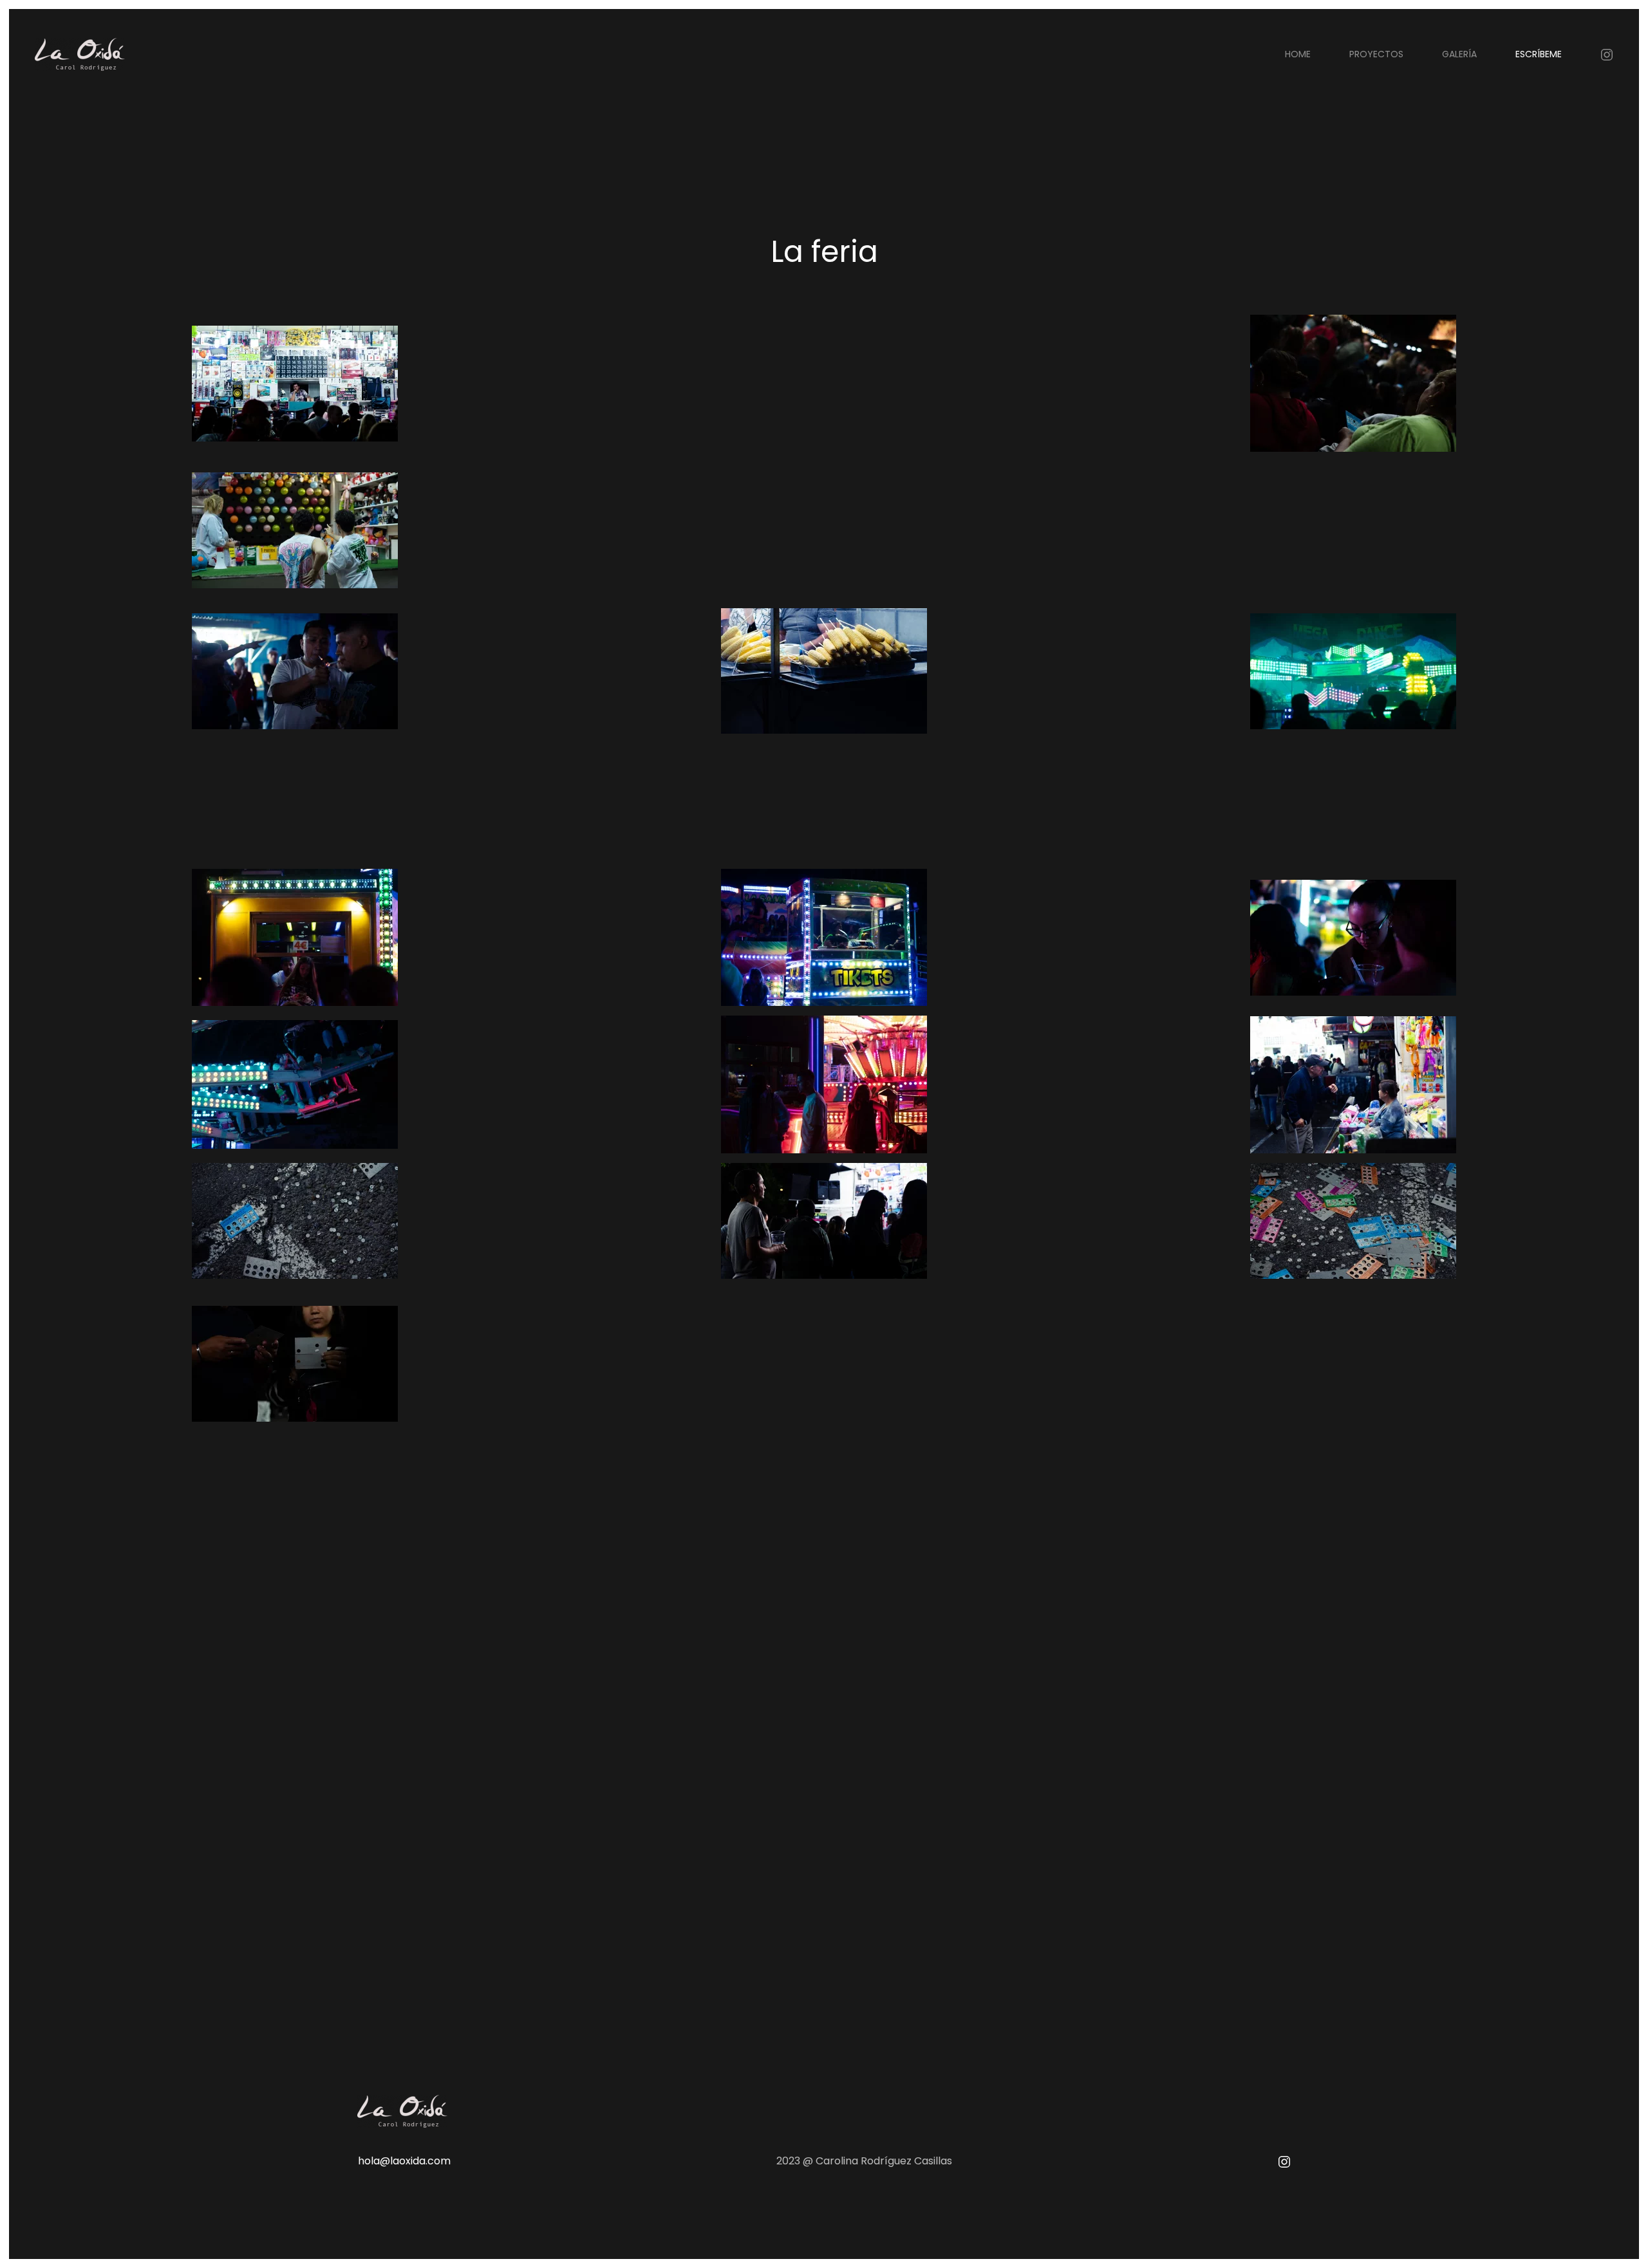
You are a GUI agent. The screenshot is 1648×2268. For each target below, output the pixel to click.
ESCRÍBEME (1539, 54)
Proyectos (1376, 54)
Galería (1459, 54)
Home (1298, 54)
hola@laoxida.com (404, 2161)
